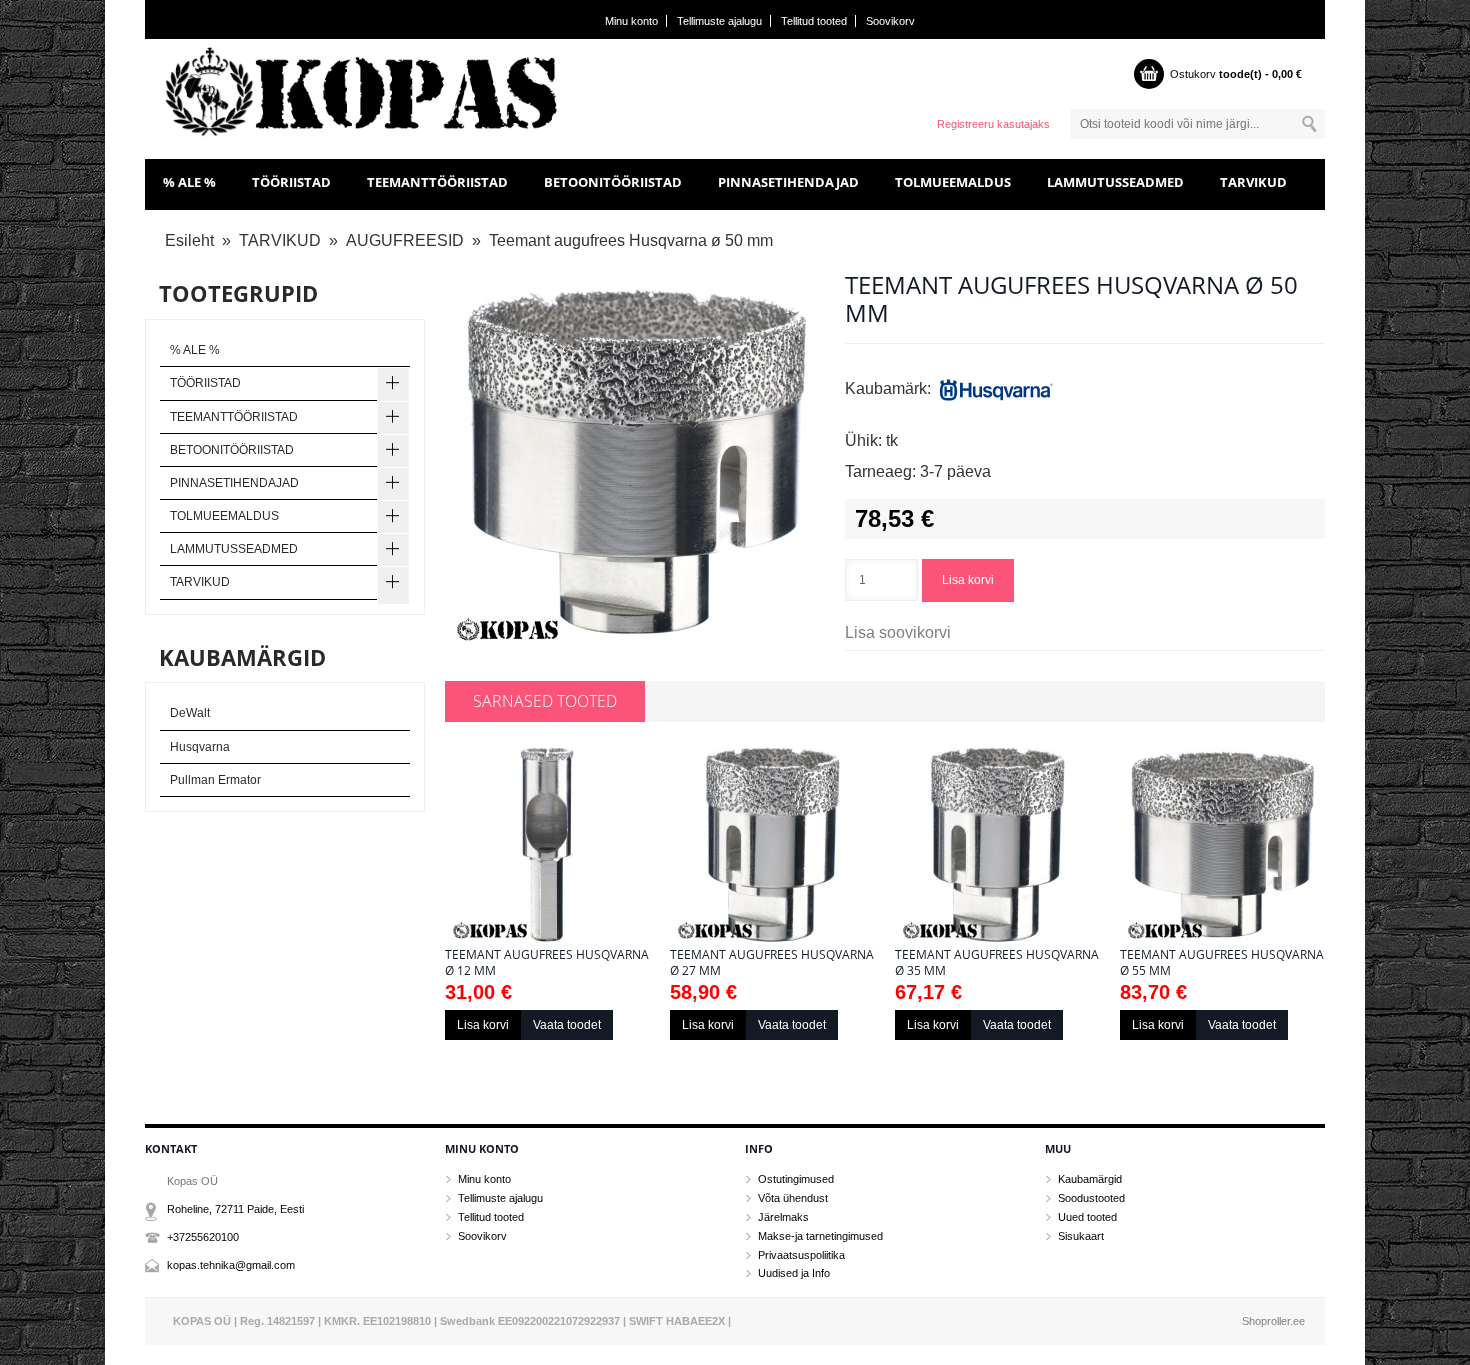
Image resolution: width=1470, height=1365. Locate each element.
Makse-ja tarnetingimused (820, 1236)
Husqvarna (200, 747)
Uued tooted (1087, 1217)
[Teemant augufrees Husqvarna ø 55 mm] (1222, 844)
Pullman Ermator (215, 780)
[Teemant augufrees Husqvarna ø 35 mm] (997, 844)
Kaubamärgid (1090, 1179)
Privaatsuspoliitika (801, 1255)
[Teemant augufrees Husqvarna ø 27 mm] (772, 844)
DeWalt (190, 713)
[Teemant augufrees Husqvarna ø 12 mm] (547, 844)
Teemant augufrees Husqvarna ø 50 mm (631, 240)
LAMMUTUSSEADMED (1115, 182)
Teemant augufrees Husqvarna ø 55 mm (1222, 963)
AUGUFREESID (405, 240)
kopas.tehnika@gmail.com (231, 1265)
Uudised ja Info (794, 1273)
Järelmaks (783, 1217)
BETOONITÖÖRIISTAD (613, 182)
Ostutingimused (796, 1179)
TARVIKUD (1253, 182)
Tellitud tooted (814, 21)
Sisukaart (1081, 1236)
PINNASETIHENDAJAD (788, 182)
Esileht (189, 240)
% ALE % (189, 182)
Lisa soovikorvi (898, 632)
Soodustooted (1091, 1198)
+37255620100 (203, 1237)
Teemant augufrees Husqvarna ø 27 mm (772, 963)
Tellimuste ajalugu (719, 21)
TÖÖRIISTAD (291, 182)
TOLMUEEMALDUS (953, 182)
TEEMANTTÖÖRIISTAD (437, 182)
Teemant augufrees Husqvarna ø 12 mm (547, 963)
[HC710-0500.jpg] (635, 462)
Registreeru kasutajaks (993, 124)
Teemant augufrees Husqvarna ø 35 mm (997, 963)
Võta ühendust (793, 1198)
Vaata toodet (567, 1025)
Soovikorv (890, 21)
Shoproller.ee (1273, 1321)
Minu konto (631, 21)
